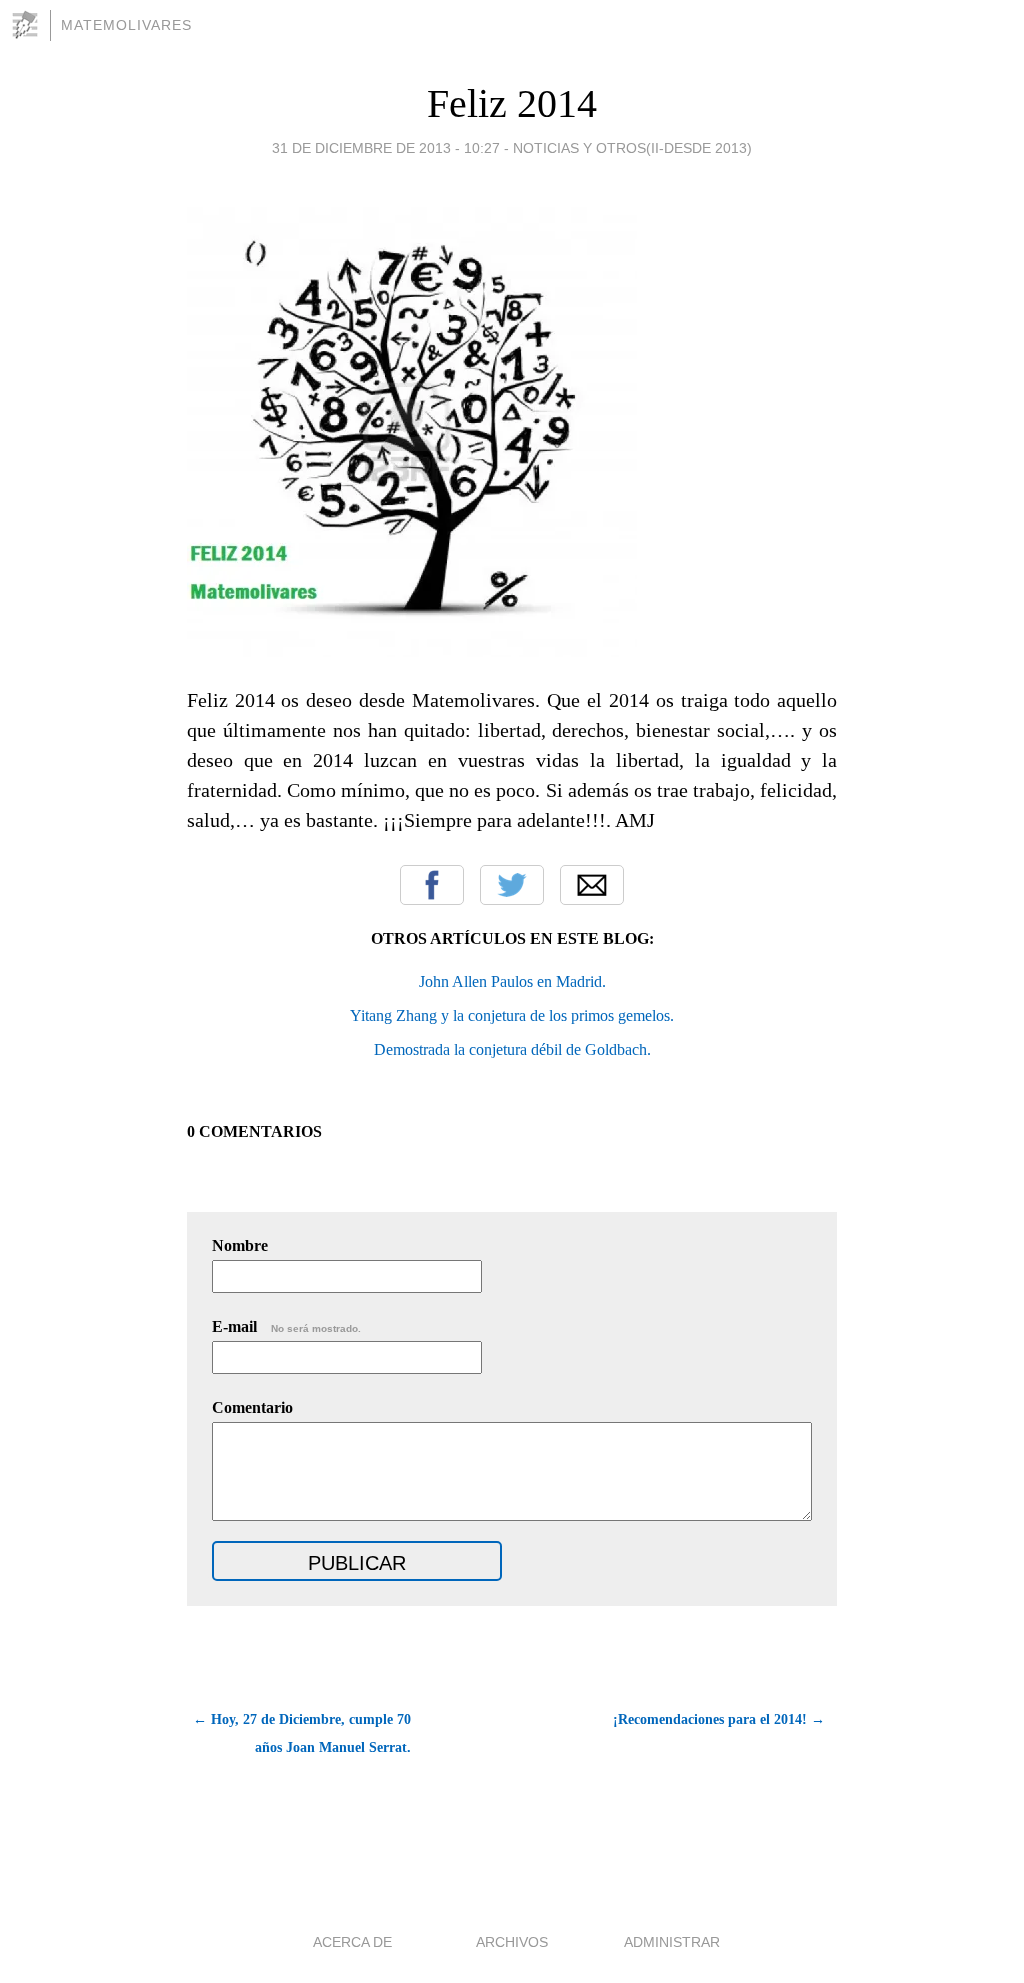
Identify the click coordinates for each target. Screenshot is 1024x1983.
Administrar (672, 1942)
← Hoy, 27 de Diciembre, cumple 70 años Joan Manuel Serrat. (302, 1733)
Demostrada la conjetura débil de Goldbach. (512, 1049)
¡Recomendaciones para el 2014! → (719, 1719)
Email (592, 885)
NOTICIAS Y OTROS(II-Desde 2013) (632, 148)
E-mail (286, 1326)
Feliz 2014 (512, 103)
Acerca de (352, 1942)
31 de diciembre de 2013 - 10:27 (386, 148)
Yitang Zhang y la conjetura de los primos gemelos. (512, 1015)
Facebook (432, 885)
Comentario (252, 1407)
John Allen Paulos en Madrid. (512, 981)
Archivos (512, 1942)
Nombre (240, 1245)
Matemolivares (126, 25)
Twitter (512, 885)
